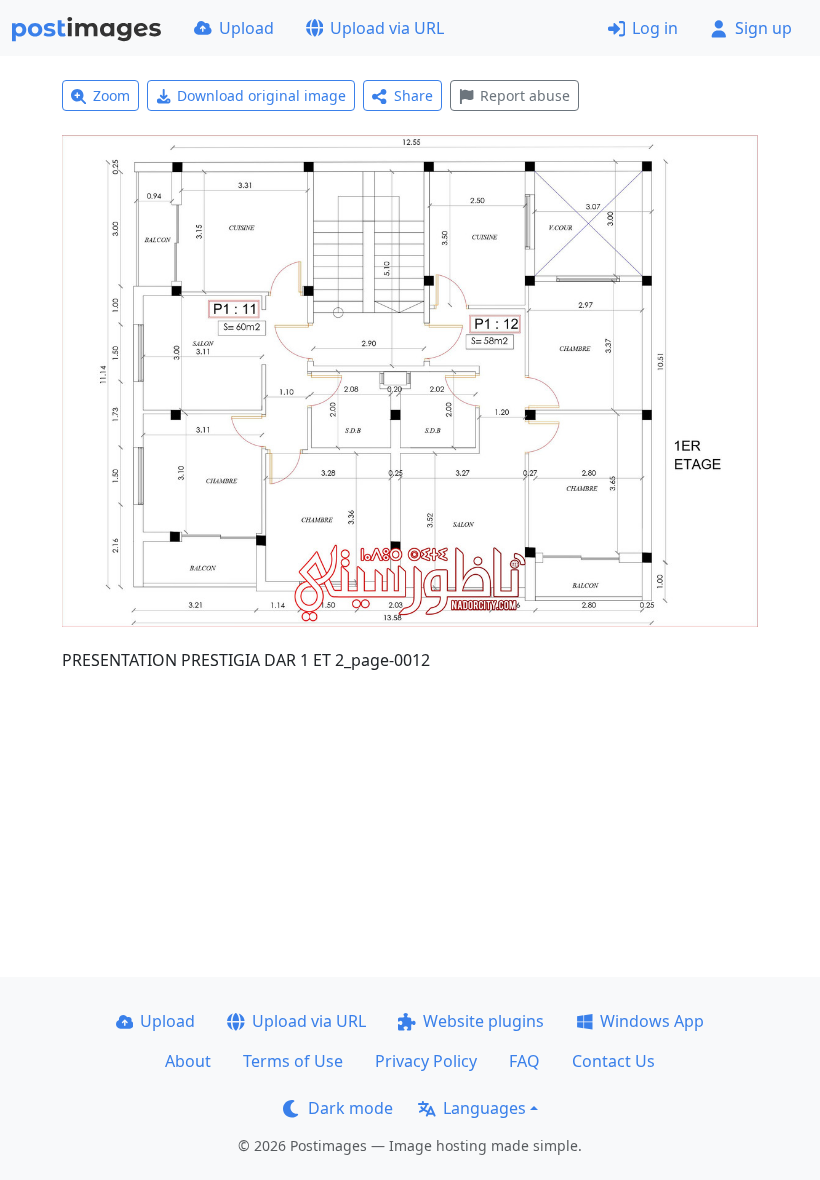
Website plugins (483, 1021)
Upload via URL (387, 28)
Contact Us (613, 1061)
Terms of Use (293, 1061)
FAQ (524, 1061)
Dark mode (350, 1108)
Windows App (652, 1021)
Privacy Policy (426, 1061)
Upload (246, 28)
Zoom (111, 95)
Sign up (763, 28)
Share (413, 95)
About (188, 1061)
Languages (484, 1108)
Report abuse (525, 95)
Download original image (261, 95)
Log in (655, 28)
